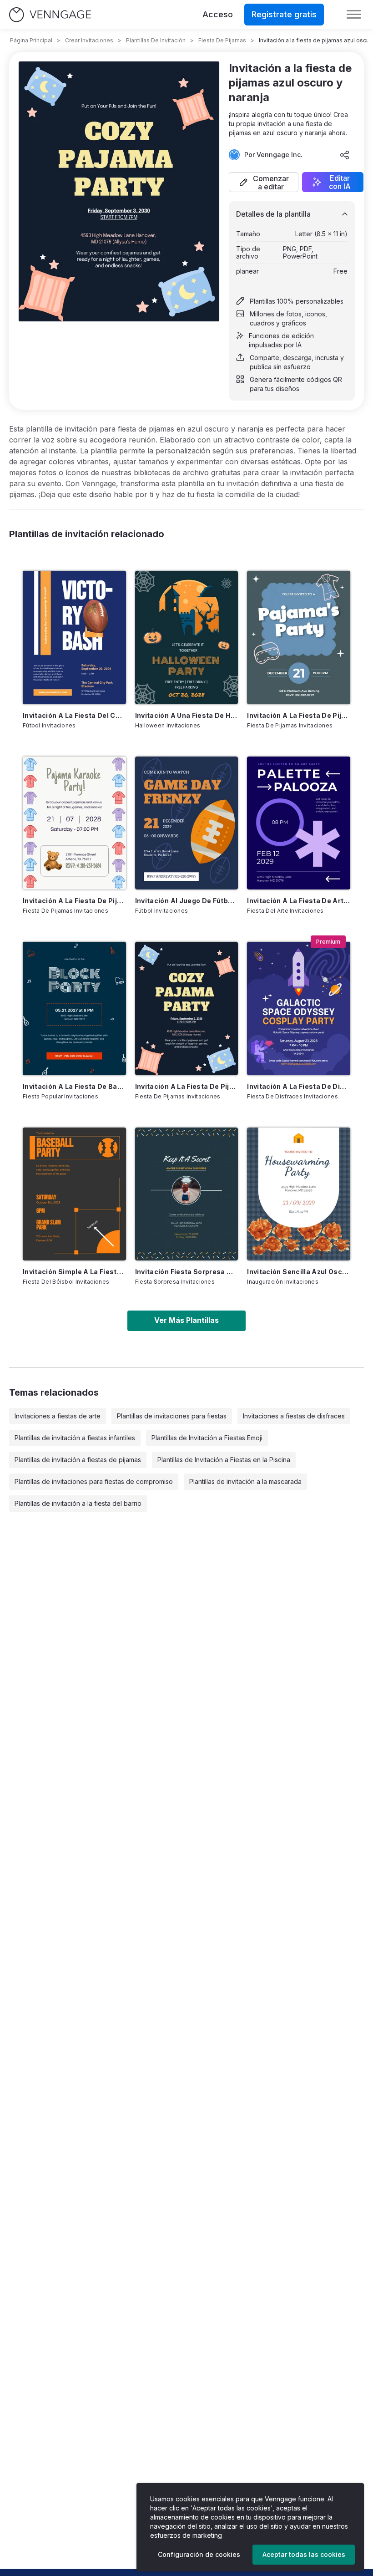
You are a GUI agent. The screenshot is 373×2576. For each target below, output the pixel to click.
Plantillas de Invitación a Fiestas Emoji (207, 1438)
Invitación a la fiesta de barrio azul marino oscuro (74, 1086)
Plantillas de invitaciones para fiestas (172, 1416)
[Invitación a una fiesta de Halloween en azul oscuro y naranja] (187, 637)
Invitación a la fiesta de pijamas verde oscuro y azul (299, 715)
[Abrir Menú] (354, 15)
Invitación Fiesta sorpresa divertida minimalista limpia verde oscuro (187, 1272)
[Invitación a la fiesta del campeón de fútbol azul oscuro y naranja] (74, 637)
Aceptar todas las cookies (304, 2554)
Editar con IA (340, 182)
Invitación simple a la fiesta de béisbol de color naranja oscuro (74, 1272)
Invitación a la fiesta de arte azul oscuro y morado (299, 901)
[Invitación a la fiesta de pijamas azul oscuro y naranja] (187, 1008)
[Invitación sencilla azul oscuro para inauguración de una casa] (299, 1194)
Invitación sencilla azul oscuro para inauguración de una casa (299, 1272)
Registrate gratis (284, 14)
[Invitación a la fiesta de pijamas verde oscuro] (74, 823)
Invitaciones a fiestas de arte (58, 1416)
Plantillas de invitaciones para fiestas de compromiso (94, 1481)
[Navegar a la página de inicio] (50, 15)
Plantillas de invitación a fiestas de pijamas (78, 1460)
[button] (264, 182)
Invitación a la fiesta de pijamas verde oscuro (74, 901)
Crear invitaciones (89, 40)
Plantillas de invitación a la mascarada (245, 1481)
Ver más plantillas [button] (186, 1320)
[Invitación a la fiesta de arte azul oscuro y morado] (299, 823)
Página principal (31, 40)
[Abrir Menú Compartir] (345, 155)
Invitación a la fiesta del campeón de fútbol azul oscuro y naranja (74, 715)
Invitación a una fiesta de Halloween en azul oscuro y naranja (187, 715)
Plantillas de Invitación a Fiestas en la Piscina (224, 1460)
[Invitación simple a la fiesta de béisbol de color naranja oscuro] (74, 1194)
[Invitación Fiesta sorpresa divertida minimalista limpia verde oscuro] (187, 1194)
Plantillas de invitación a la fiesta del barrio (78, 1503)
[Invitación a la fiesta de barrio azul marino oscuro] (74, 1008)
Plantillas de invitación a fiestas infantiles (75, 1438)
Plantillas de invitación (156, 40)
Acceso (218, 14)
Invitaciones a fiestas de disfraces (294, 1416)
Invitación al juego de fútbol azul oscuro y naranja (187, 901)
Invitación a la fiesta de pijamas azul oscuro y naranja (187, 1086)
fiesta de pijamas (222, 40)
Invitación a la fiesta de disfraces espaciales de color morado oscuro (299, 1086)
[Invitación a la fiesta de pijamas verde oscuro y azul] (299, 637)
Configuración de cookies (199, 2554)
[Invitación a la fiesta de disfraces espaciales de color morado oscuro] (299, 1008)
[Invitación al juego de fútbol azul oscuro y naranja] (187, 823)
